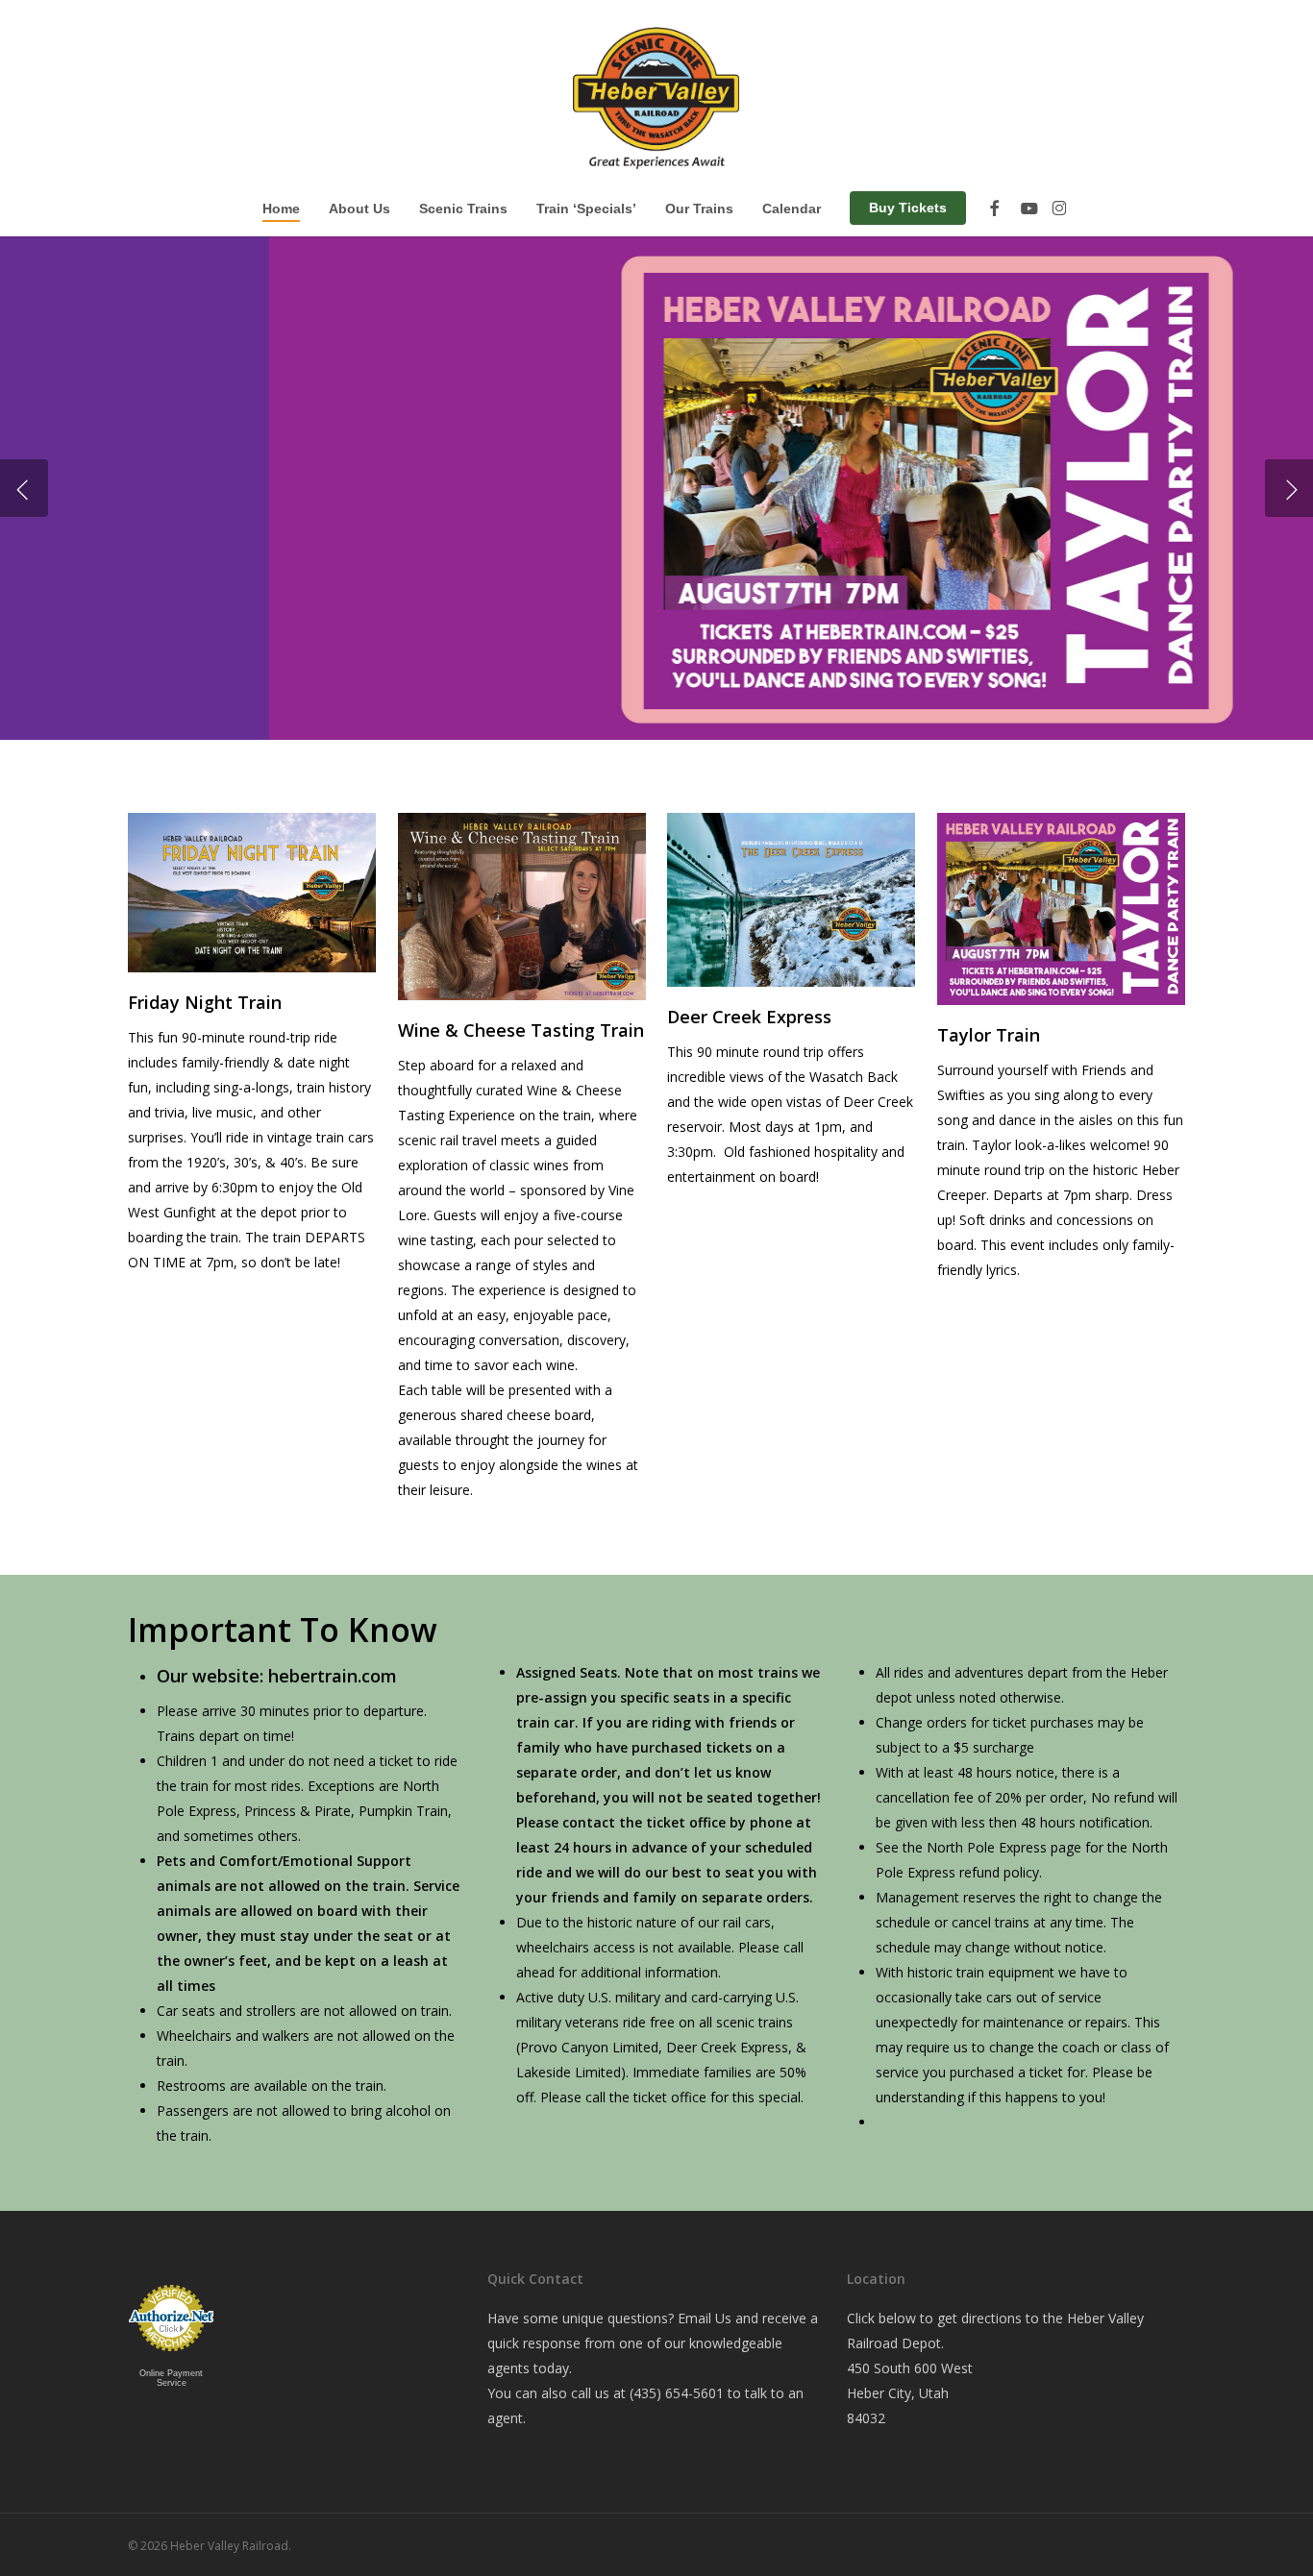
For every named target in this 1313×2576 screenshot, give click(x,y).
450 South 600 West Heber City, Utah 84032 (910, 2393)
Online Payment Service (171, 2378)
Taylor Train (989, 1035)
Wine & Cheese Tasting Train (521, 1030)
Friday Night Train (205, 1002)
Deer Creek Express (749, 1017)
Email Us (705, 2318)
